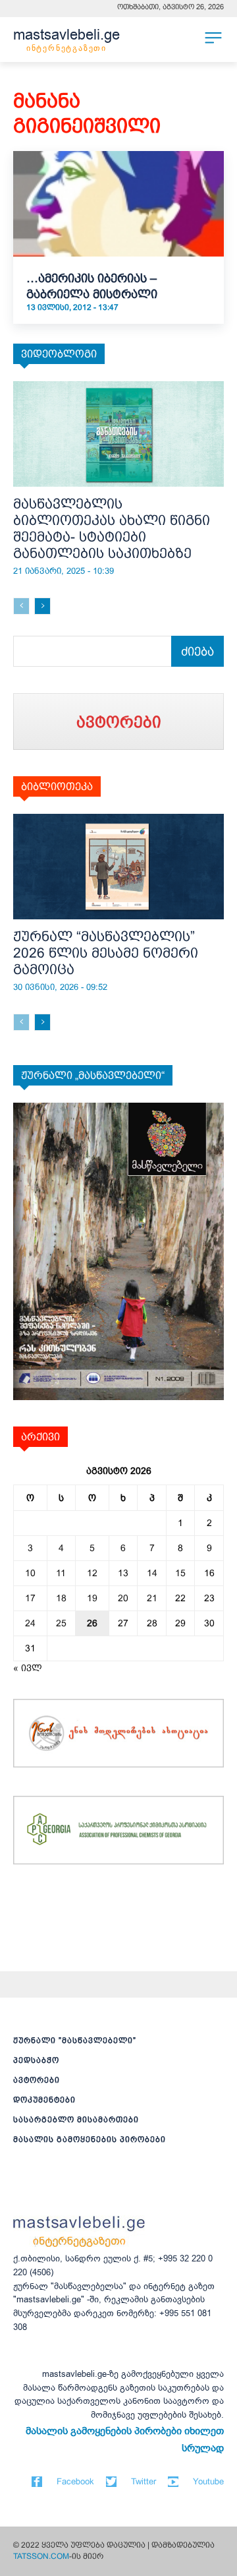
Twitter (144, 2481)
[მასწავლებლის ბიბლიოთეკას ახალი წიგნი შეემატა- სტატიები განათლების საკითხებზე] (118, 434)
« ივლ (28, 1668)
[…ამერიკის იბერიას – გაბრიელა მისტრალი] (118, 204)
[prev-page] (21, 606)
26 (92, 1623)
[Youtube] (173, 2482)
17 (30, 1598)
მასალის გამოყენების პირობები (90, 2139)
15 (180, 1573)
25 (61, 1623)
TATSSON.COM (41, 2556)
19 (92, 1598)
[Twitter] (111, 2482)
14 (152, 1573)
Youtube (208, 2481)
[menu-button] (213, 38)
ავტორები (37, 2080)
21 (152, 1598)
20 (123, 1598)
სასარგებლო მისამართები (76, 2120)
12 (92, 1573)
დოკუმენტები (44, 2100)
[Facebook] (37, 2482)
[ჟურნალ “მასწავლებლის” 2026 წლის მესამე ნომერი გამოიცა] (118, 867)
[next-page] (42, 606)
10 (30, 1573)
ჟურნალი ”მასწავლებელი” (75, 2040)
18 (61, 1598)
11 (61, 1573)
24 (30, 1623)
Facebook (75, 2481)
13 (123, 1573)
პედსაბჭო (36, 2060)
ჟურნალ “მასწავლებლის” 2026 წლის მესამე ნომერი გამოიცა (106, 953)
